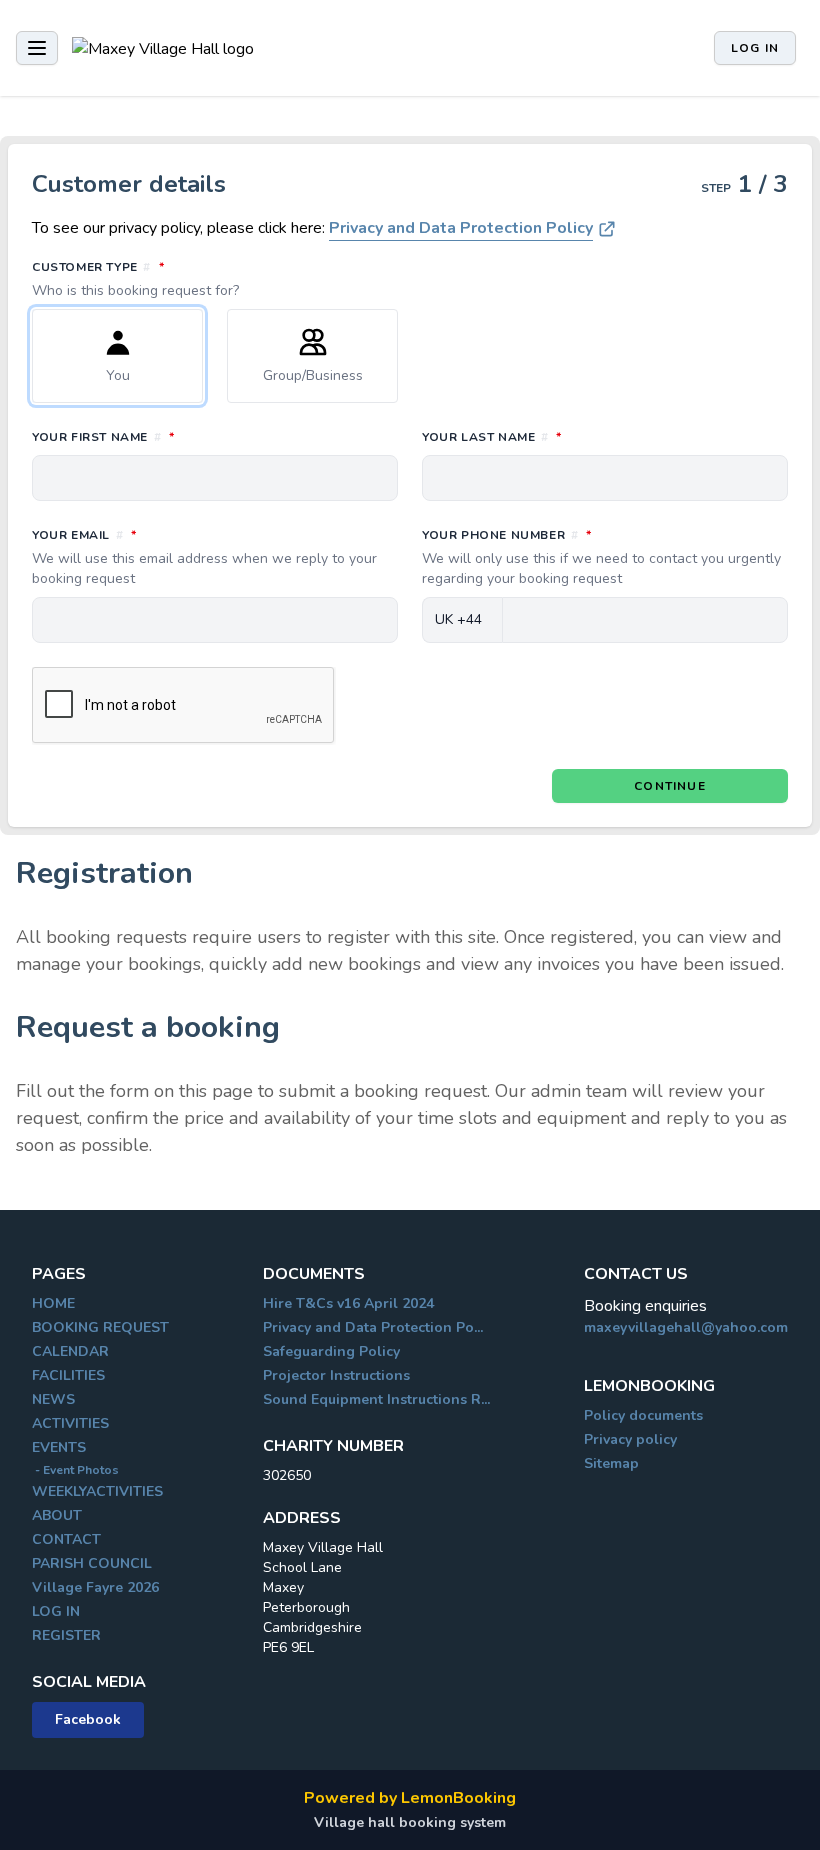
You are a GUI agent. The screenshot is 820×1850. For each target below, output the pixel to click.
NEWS (53, 1399)
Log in (755, 48)
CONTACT (66, 1539)
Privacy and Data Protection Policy (461, 228)
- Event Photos (75, 1470)
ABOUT (57, 1515)
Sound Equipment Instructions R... (376, 1399)
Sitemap (611, 1463)
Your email (204, 557)
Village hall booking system (410, 1822)
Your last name (580, 436)
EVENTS (59, 1447)
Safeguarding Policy (331, 1351)
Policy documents (643, 1415)
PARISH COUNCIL (92, 1563)
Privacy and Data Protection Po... (373, 1327)
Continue (670, 786)
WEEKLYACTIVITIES (97, 1491)
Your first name (192, 436)
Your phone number (601, 557)
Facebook (88, 1719)
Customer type (187, 279)
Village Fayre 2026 (95, 1587)
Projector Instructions (336, 1375)
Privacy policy (630, 1439)
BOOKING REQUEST (100, 1327)
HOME (53, 1303)
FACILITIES (68, 1375)
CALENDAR (70, 1351)
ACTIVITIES (70, 1423)
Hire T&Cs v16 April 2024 (348, 1303)
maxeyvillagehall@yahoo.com (686, 1327)
